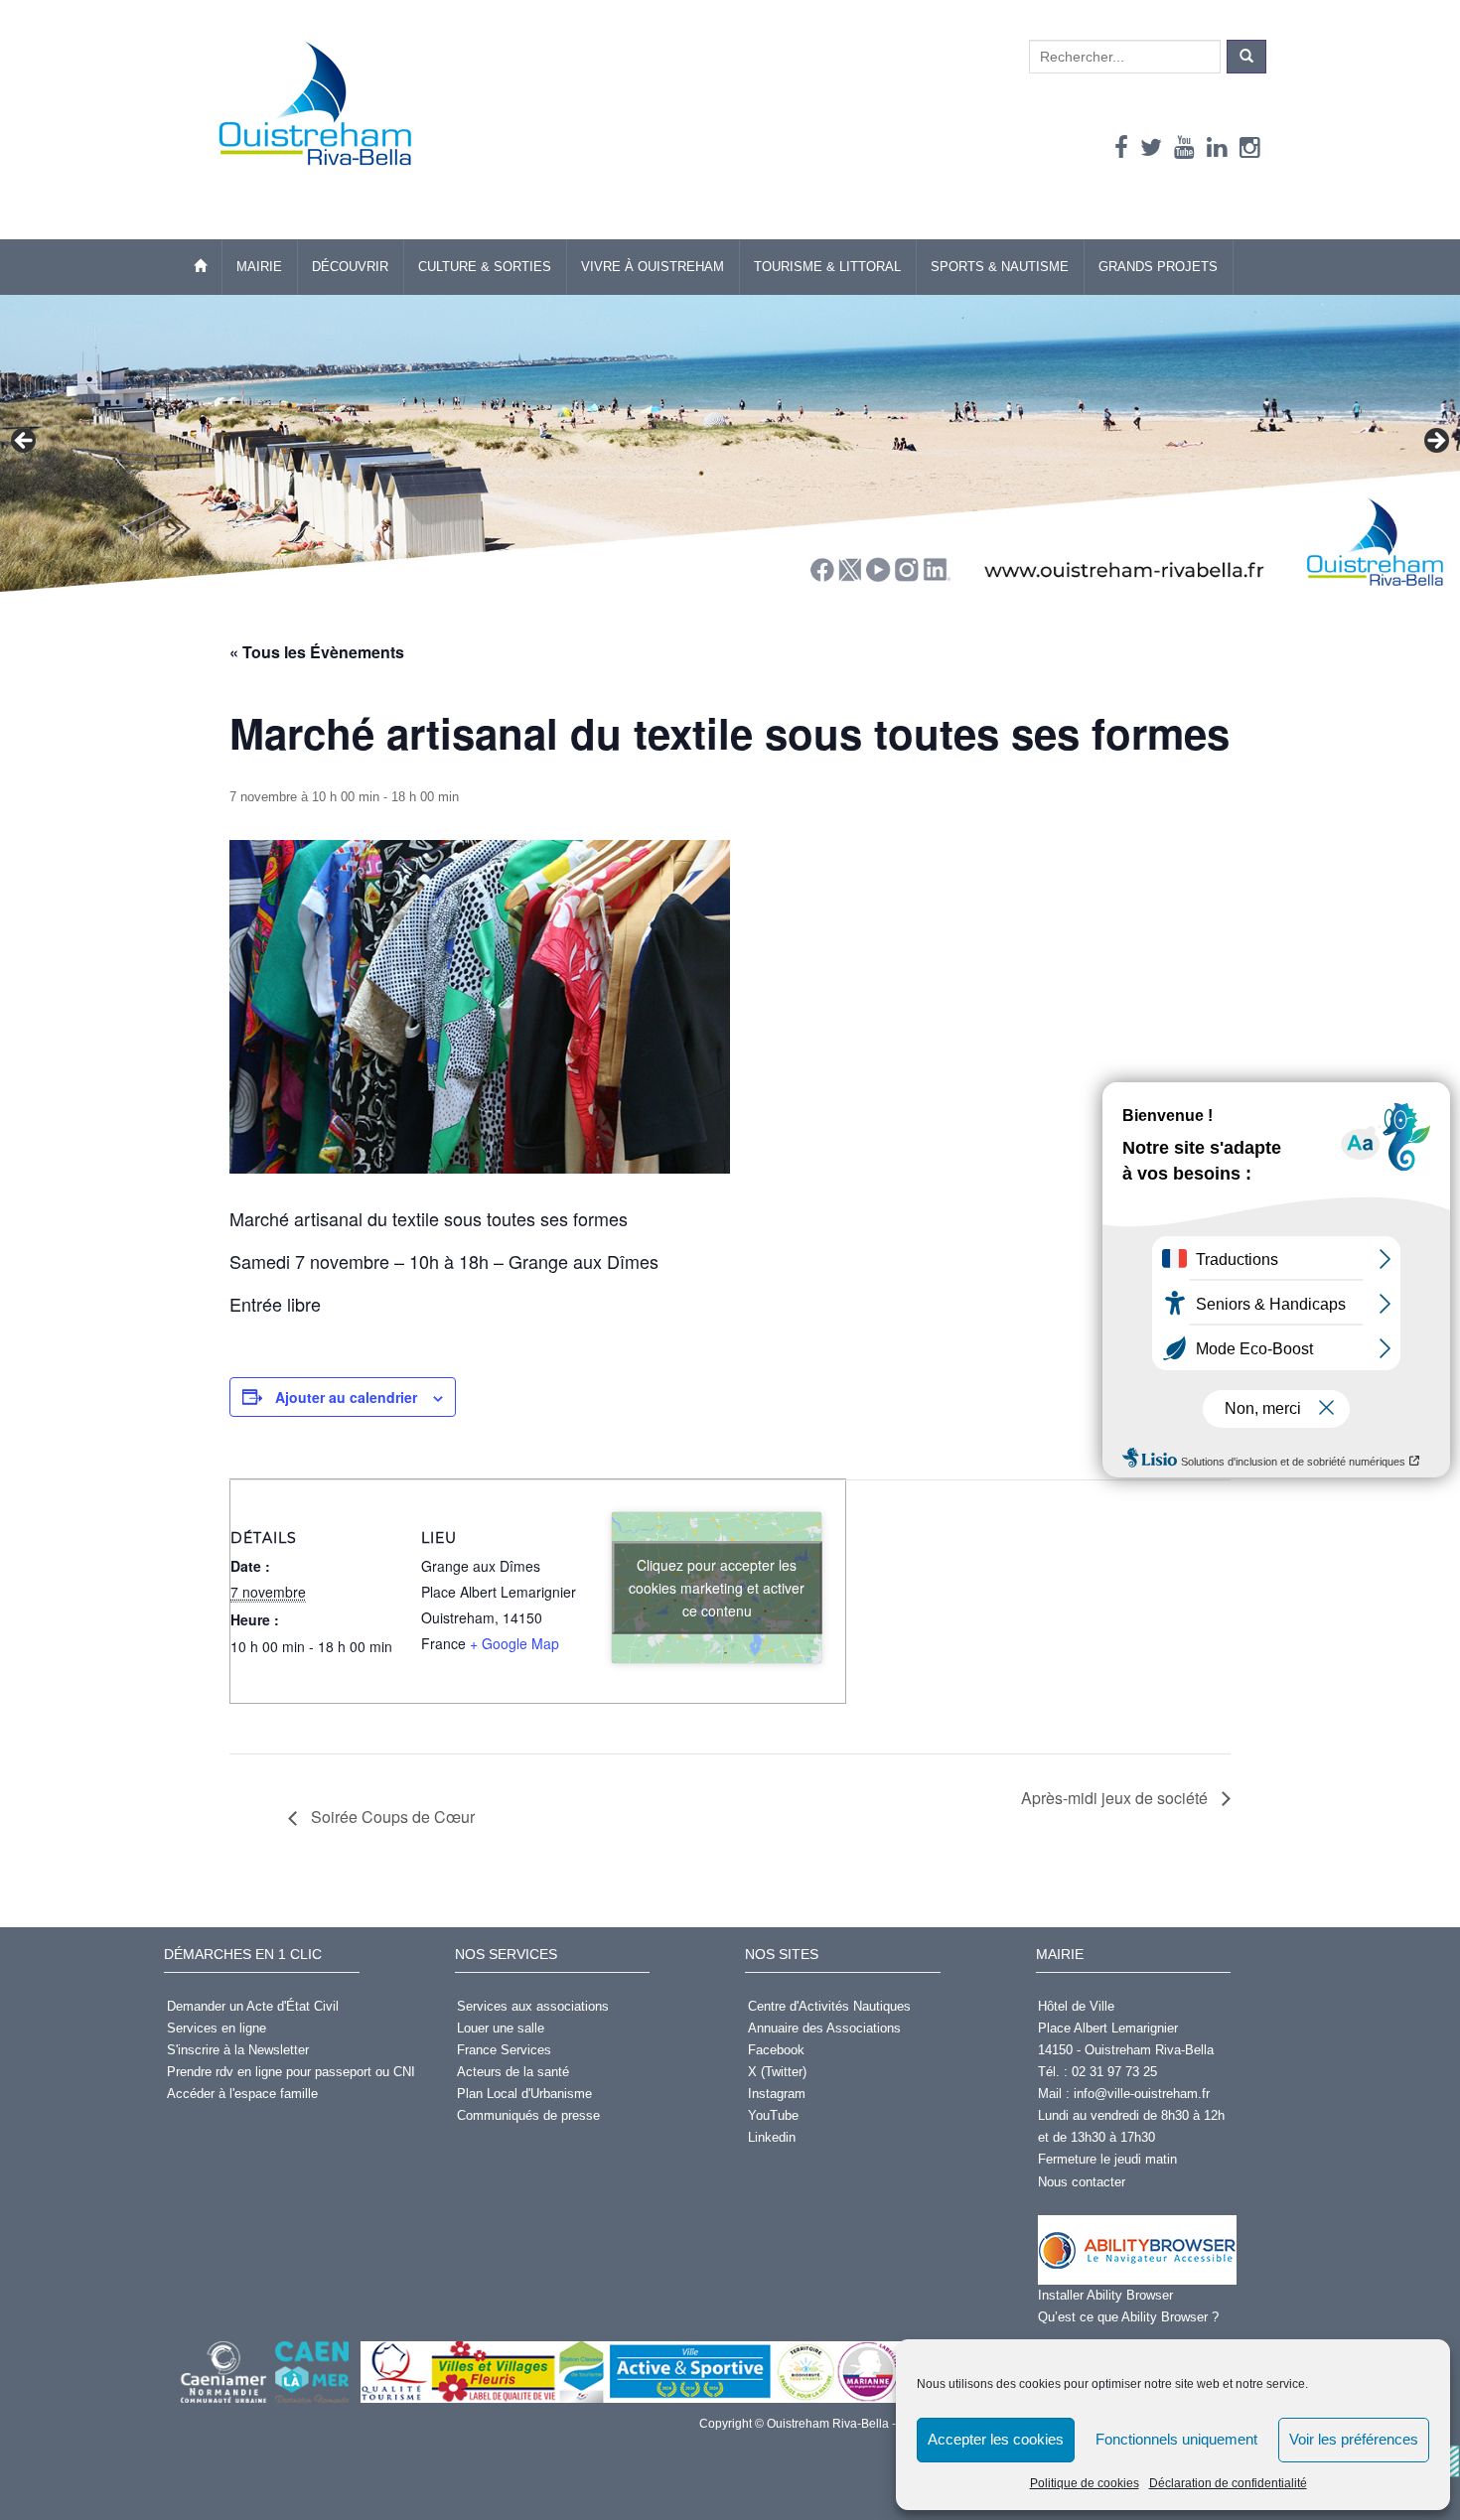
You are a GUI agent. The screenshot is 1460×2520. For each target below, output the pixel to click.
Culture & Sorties (485, 267)
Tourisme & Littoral (827, 267)
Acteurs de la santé (513, 2072)
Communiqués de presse (528, 2115)
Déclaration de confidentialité (1228, 2483)
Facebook (776, 2050)
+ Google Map (514, 1643)
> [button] (1435, 442)
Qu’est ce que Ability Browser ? (1128, 2317)
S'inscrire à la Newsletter (238, 2050)
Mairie (259, 267)
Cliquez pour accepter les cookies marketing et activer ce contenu (717, 1588)
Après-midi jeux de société (1116, 1798)
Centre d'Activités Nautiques (829, 2006)
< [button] (25, 442)
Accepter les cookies (996, 2439)
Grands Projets (1158, 267)
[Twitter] (1151, 147)
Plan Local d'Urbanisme (524, 2094)
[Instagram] (1250, 147)
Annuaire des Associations (824, 2028)
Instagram (777, 2094)
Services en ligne (217, 2028)
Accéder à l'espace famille (242, 2094)
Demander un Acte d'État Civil (253, 2006)
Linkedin (772, 2137)
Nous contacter (1082, 2182)
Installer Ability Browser (1105, 2295)
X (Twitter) (777, 2072)
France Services (504, 2050)
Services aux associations (533, 2006)
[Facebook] (1121, 147)
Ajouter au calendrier (346, 1397)
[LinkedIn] (1217, 147)
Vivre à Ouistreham (653, 267)
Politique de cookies (1085, 2483)
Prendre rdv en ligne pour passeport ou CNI (291, 2072)
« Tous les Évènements (317, 652)
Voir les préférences (1354, 2439)
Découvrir (350, 267)
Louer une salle (501, 2028)
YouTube (773, 2115)
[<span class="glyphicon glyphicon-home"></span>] (200, 267)
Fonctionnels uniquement (1176, 2439)
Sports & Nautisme (1000, 267)
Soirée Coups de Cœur (391, 1817)
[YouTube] (1184, 147)
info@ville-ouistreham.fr (1142, 2094)
